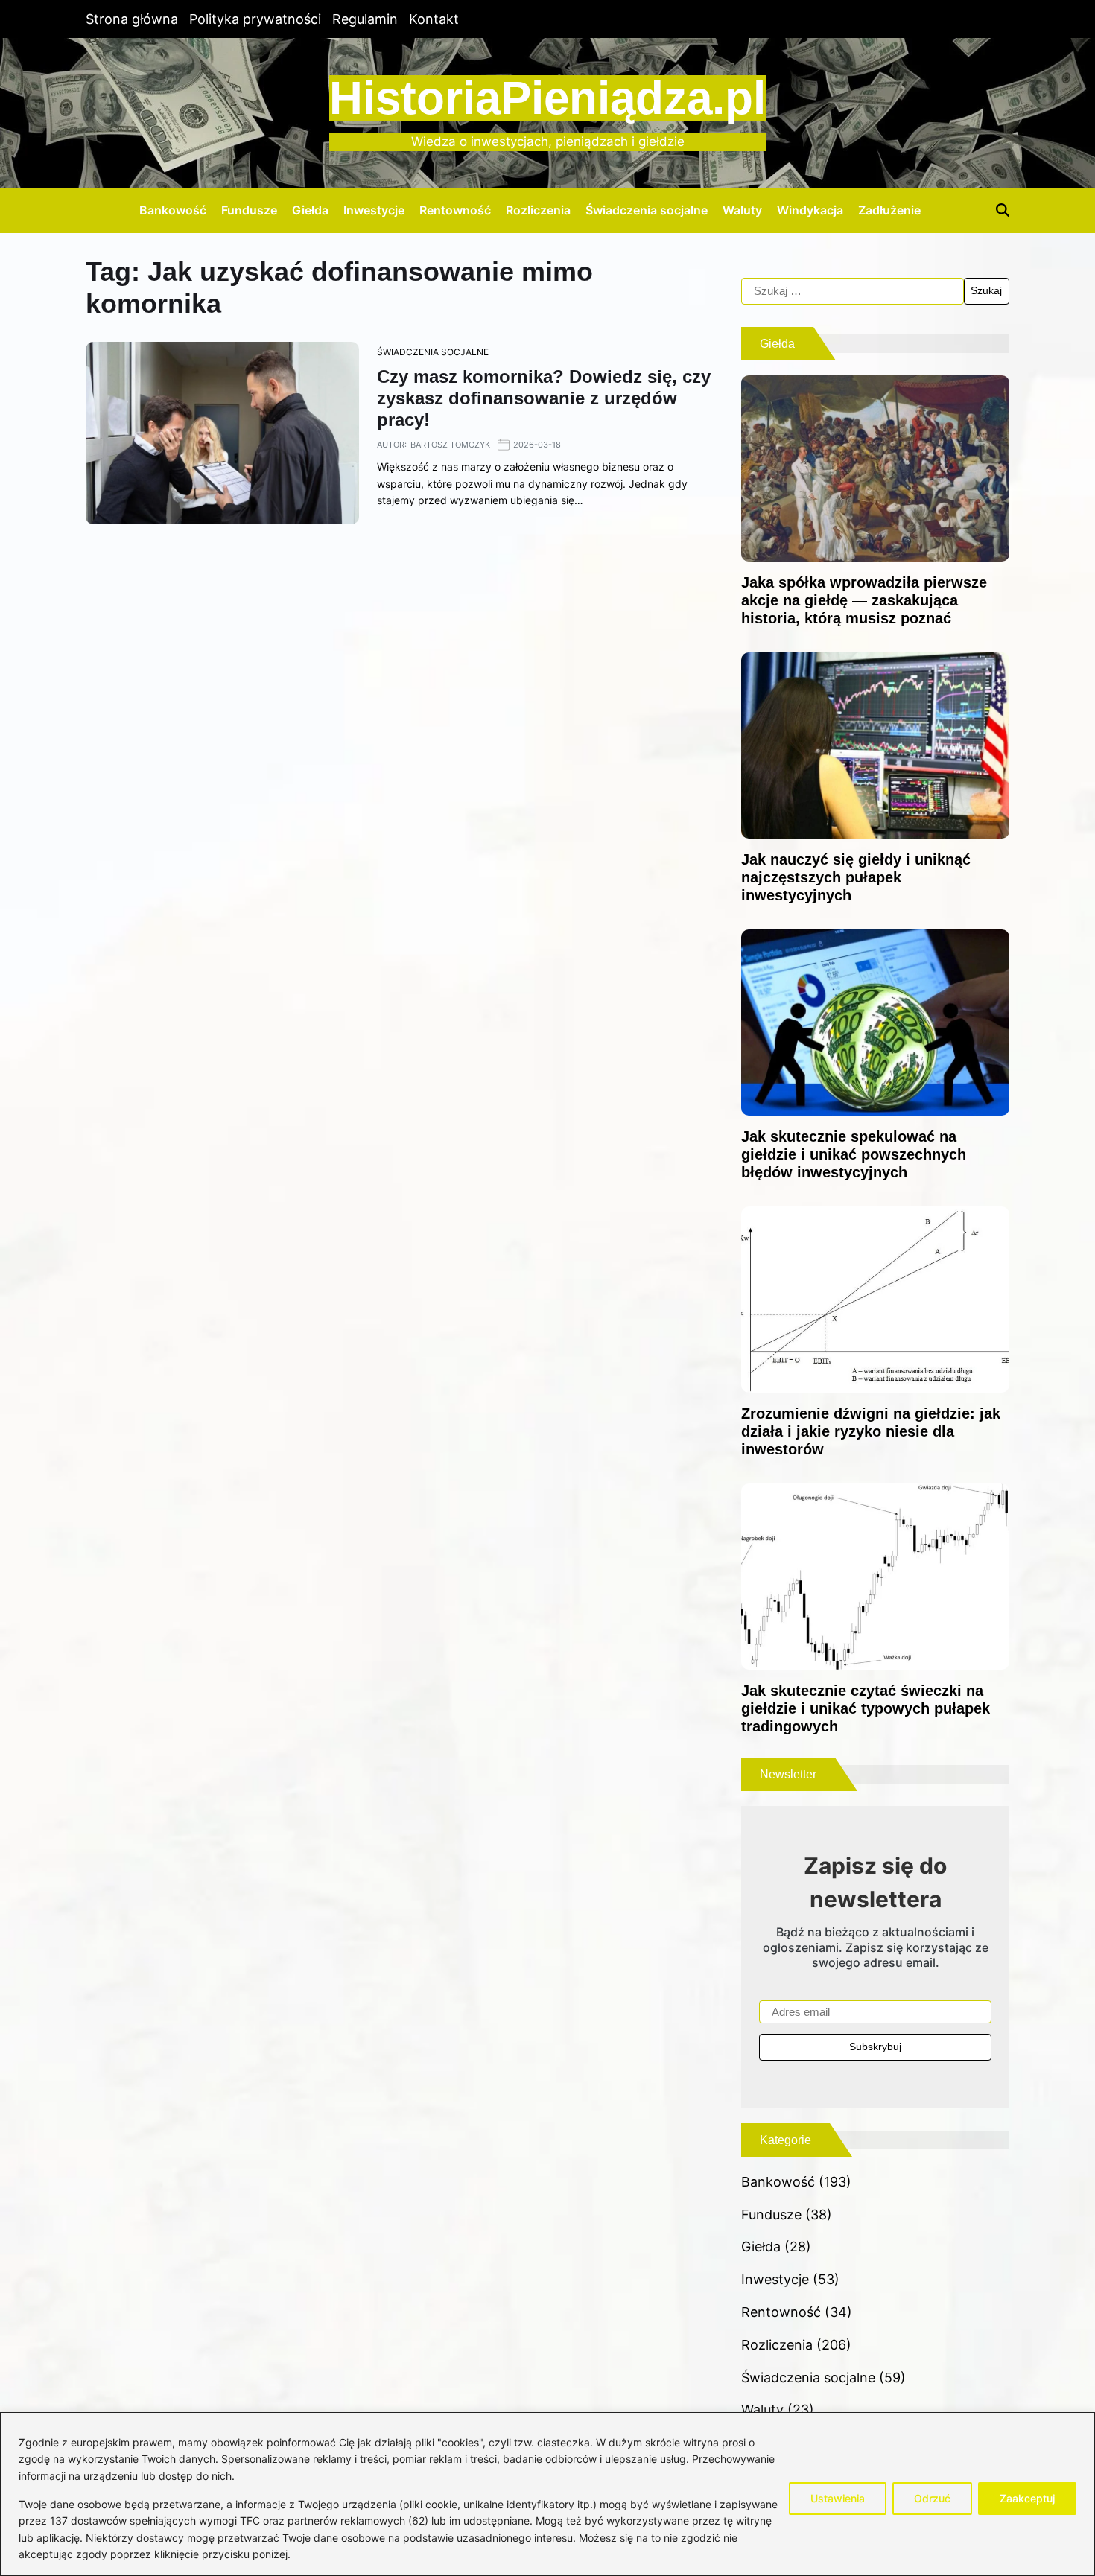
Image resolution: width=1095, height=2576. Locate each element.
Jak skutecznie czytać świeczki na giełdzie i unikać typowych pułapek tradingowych (866, 1708)
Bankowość (173, 210)
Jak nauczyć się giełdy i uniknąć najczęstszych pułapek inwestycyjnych (856, 877)
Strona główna (132, 19)
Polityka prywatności (255, 19)
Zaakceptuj (1027, 2498)
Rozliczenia (538, 210)
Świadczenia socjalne (647, 210)
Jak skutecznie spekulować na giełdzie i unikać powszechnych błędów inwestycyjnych (854, 1154)
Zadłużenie (889, 210)
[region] (547, 2494)
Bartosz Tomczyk (450, 445)
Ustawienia (838, 2498)
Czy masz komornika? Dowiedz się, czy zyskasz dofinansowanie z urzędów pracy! (544, 398)
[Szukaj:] (853, 291)
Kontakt (434, 19)
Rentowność (455, 210)
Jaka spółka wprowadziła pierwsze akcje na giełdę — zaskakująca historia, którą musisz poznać (864, 600)
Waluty (742, 210)
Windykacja (810, 210)
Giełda (310, 210)
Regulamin (365, 19)
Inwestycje (374, 210)
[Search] (1003, 210)
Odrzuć (932, 2498)
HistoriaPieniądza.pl (547, 98)
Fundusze (249, 210)
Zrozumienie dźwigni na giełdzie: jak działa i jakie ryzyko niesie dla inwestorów (871, 1431)
